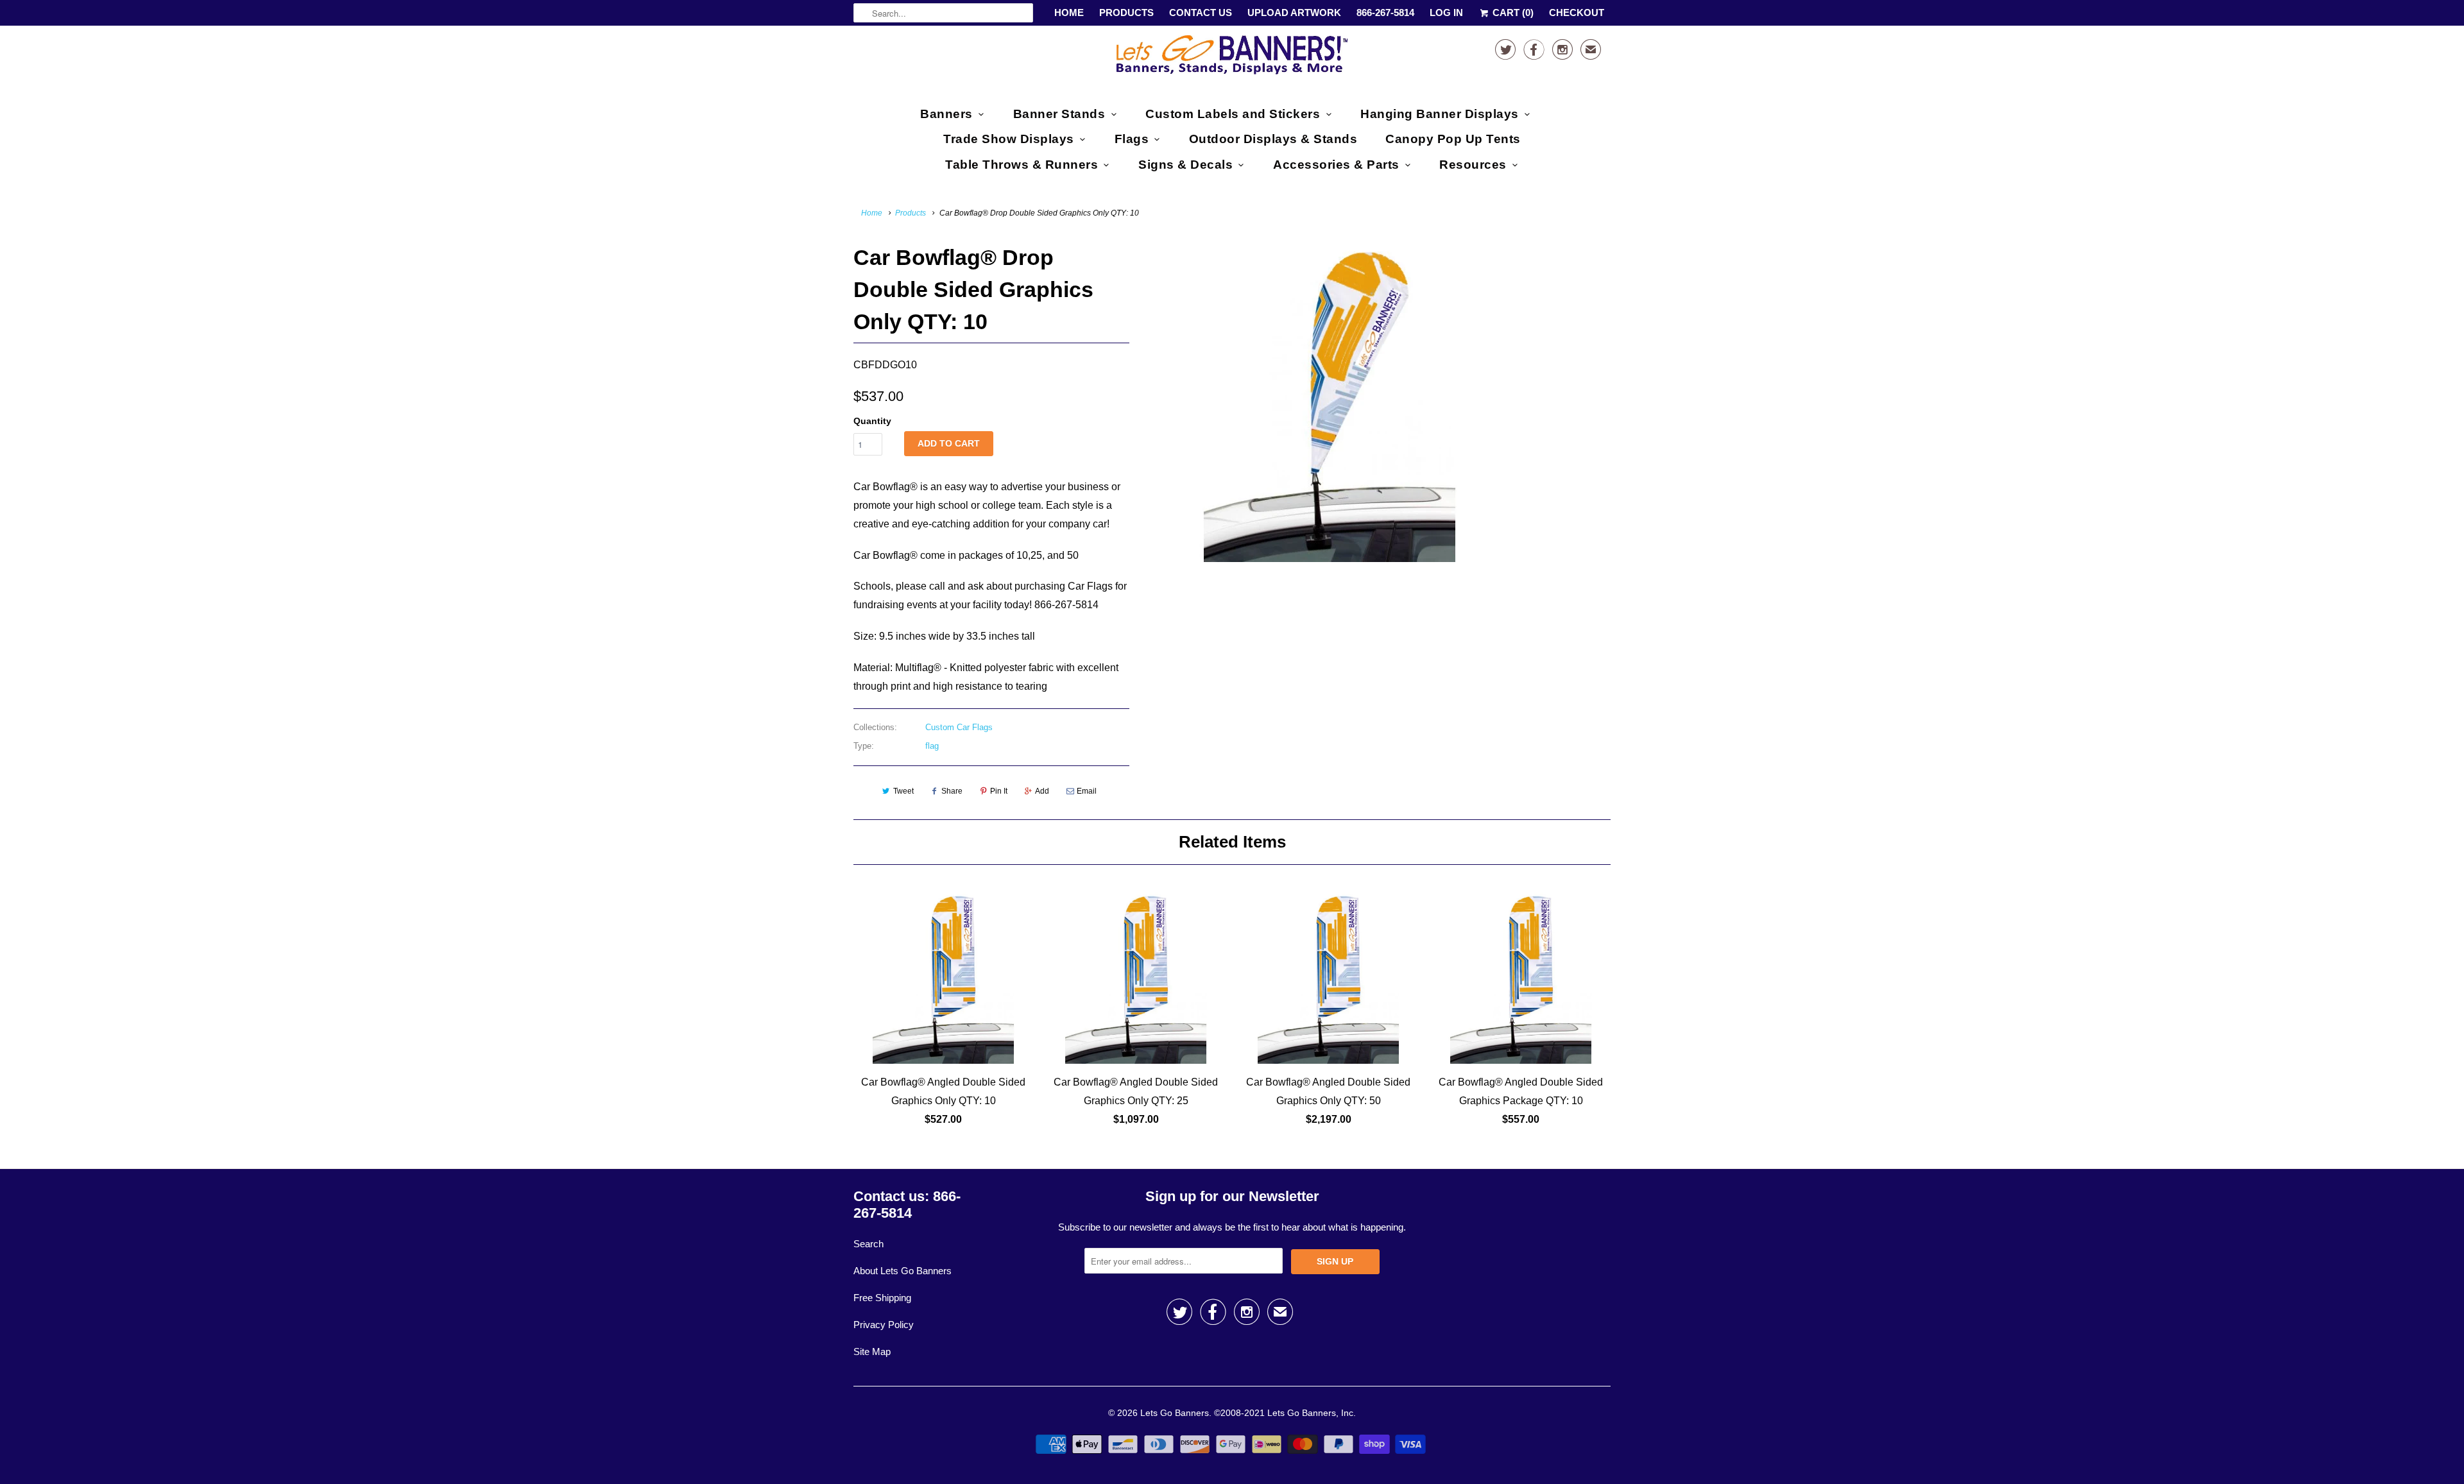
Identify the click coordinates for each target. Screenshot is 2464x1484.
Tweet (903, 791)
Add (1042, 791)
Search (868, 1244)
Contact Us (1201, 13)
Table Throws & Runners (1022, 165)
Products (1126, 13)
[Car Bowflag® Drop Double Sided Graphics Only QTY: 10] (1330, 402)
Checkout (1577, 13)
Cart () (1512, 13)
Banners (946, 114)
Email (1087, 791)
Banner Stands (1059, 114)
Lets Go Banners (1175, 1413)
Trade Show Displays (1009, 139)
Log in (1446, 13)
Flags (1132, 139)
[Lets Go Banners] (1232, 57)
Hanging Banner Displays (1440, 114)
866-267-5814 (1385, 13)
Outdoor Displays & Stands (1273, 139)
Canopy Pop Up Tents (1453, 139)
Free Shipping (882, 1298)
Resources (1473, 165)
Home (1069, 13)
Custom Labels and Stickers (1233, 114)
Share (952, 791)
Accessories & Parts (1336, 165)
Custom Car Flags (959, 727)
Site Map (872, 1352)
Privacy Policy (884, 1325)
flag (932, 746)
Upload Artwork (1294, 13)
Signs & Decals (1185, 165)
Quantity (872, 421)
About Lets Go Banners (903, 1271)
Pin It (999, 791)
